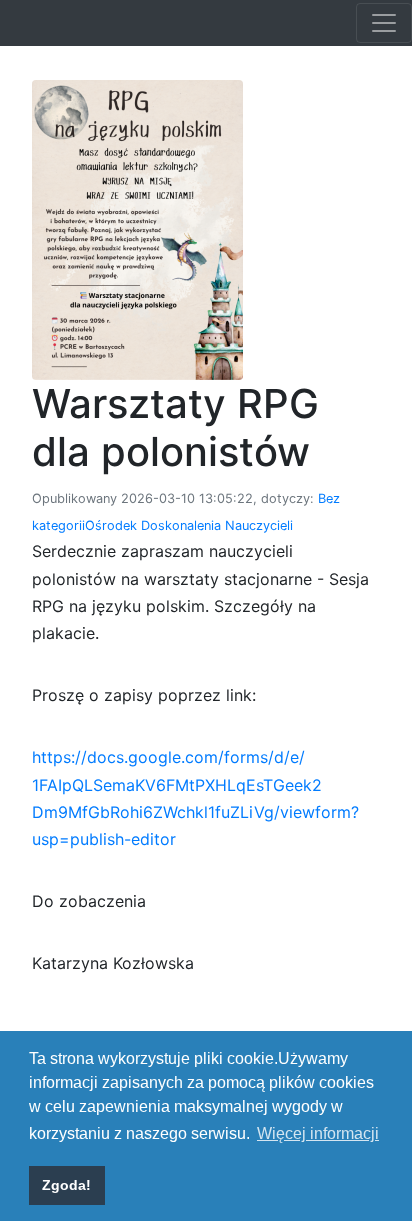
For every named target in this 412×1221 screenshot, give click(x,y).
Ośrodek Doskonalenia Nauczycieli (189, 525)
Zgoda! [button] (66, 1185)
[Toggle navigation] (384, 23)
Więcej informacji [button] (318, 1133)
